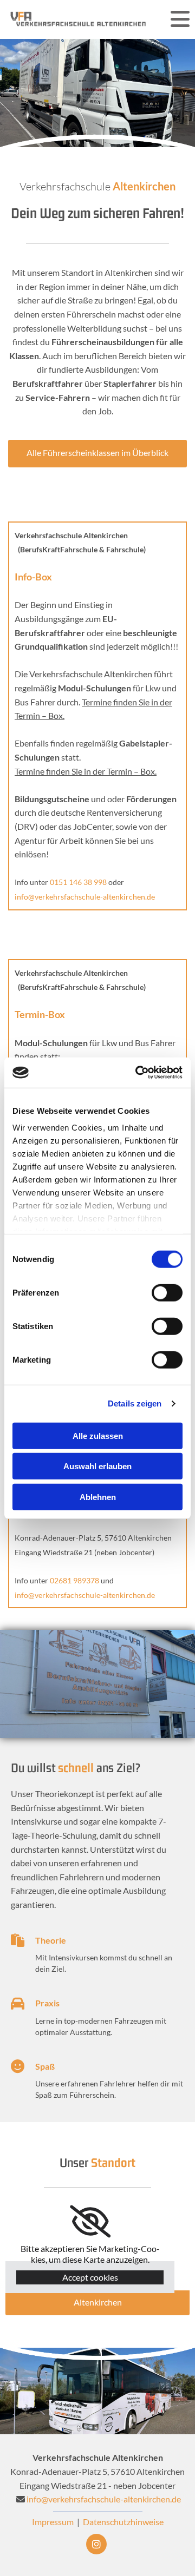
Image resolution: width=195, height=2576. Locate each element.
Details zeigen (135, 1403)
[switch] (167, 1292)
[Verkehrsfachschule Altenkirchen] (79, 19)
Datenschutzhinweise (123, 2522)
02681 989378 (74, 1580)
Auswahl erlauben (97, 1466)
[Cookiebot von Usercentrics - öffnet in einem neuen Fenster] (138, 1073)
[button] (97, 454)
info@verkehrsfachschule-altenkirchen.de (104, 2499)
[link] (90, 2222)
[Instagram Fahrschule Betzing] (96, 2544)
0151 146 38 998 (78, 882)
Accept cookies (90, 2277)
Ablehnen (98, 1497)
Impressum (53, 2522)
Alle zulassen (98, 1435)
